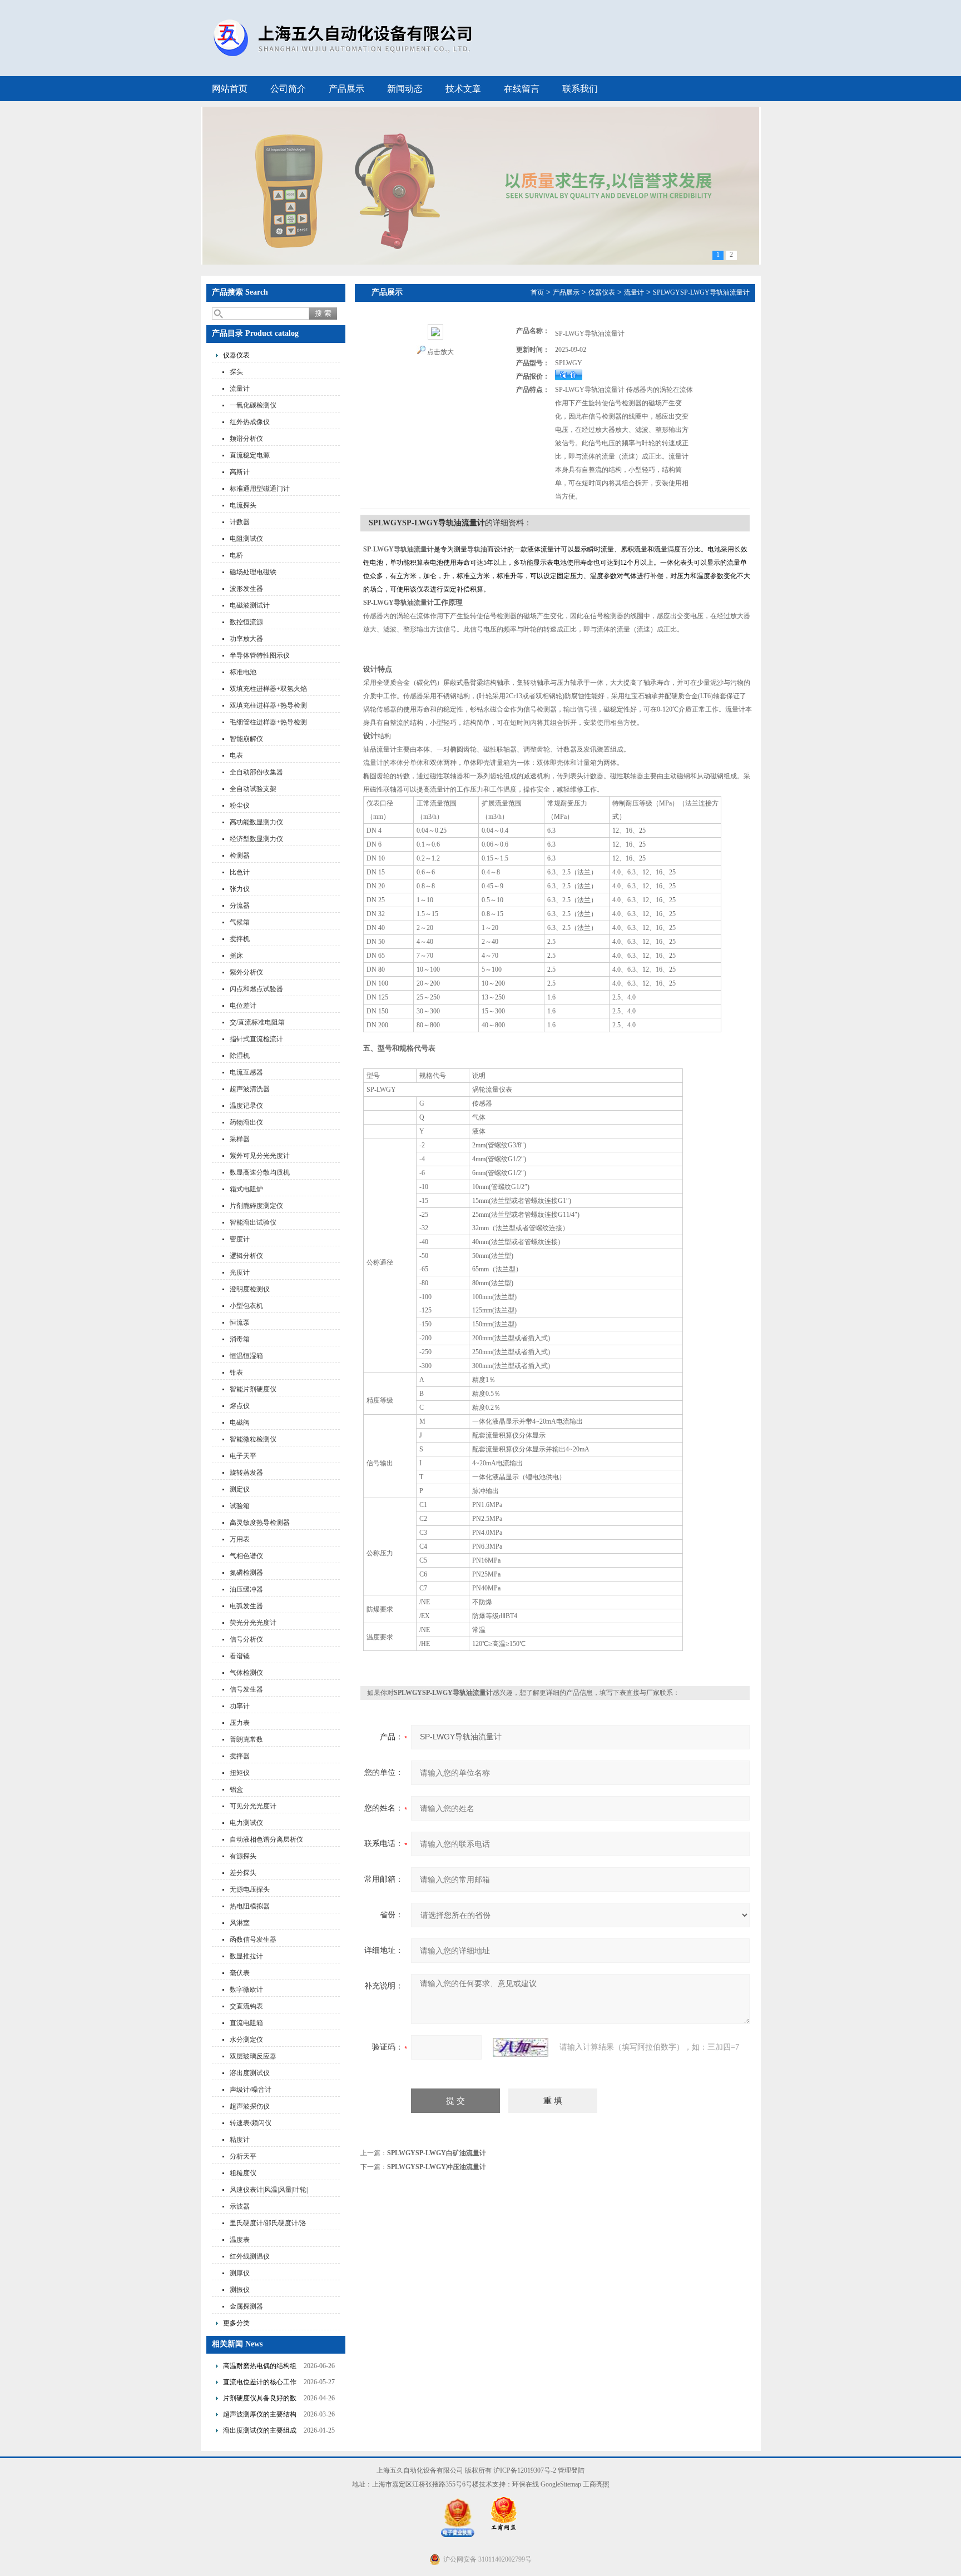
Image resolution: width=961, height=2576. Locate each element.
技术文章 (463, 89)
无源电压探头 (250, 1889)
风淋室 (240, 1923)
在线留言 (522, 89)
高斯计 (240, 472)
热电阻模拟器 (250, 1906)
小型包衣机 (246, 1306)
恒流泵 (240, 1322)
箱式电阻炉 (246, 1189)
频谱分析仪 (246, 439)
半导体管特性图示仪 (260, 655)
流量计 (240, 389)
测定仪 (240, 1489)
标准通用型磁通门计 (260, 489)
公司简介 (288, 89)
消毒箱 (240, 1339)
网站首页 (230, 89)
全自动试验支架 (253, 789)
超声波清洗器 (250, 1089)
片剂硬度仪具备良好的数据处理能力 (260, 2400)
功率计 (240, 1706)
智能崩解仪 (246, 739)
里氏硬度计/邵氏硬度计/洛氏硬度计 (268, 2224)
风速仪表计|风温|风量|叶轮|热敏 (269, 2191)
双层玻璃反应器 (253, 2056)
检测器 (240, 856)
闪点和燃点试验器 (256, 989)
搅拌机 (240, 939)
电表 (236, 755)
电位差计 (243, 1006)
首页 (537, 292)
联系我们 (580, 89)
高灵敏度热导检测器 (260, 1523)
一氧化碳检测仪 (253, 405)
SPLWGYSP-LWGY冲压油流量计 (437, 2167)
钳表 (236, 1372)
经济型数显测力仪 (256, 839)
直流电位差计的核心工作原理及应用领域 (260, 2383)
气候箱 (240, 922)
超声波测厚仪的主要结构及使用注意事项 (260, 2416)
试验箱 (240, 1506)
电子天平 (243, 1456)
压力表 (240, 1723)
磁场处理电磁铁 (253, 572)
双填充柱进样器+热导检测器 (268, 707)
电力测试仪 (246, 1823)
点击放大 (440, 352)
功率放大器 (246, 639)
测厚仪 (240, 2273)
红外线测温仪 (250, 2256)
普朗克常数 (246, 1739)
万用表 (240, 1539)
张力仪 (240, 889)
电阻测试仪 (246, 539)
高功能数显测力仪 (256, 822)
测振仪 (240, 2290)
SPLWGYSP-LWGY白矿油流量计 (437, 2153)
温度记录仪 (246, 1106)
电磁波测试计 (250, 605)
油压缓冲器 (246, 1589)
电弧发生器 (246, 1606)
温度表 (240, 2240)
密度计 (240, 1239)
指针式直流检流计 (256, 1039)
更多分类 (236, 2323)
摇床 (236, 956)
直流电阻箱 (246, 2023)
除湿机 (240, 1056)
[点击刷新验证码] (521, 2047)
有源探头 (243, 1856)
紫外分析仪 (246, 972)
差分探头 (243, 1873)
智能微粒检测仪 (253, 1439)
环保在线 (526, 2484)
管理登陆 (571, 2470)
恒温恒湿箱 (246, 1356)
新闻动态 (405, 89)
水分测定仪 (246, 2040)
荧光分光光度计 (253, 1623)
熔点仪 (240, 1406)
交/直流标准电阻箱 (257, 1022)
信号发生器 (246, 1689)
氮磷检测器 (246, 1573)
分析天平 (243, 2156)
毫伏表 (240, 1973)
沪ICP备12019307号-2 (525, 2470)
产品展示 (346, 89)
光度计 (240, 1272)
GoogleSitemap (561, 2484)
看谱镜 (240, 1656)
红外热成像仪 (250, 422)
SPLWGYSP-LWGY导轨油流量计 (701, 292)
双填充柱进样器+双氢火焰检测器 (268, 690)
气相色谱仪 (246, 1556)
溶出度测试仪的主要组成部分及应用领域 (260, 2432)
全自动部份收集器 (256, 772)
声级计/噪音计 (251, 2090)
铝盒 (236, 1789)
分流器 (240, 906)
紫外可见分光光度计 (260, 1156)
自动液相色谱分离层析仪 (266, 1839)
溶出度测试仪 (250, 2073)
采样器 (240, 1139)
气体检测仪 (246, 1673)
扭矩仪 (240, 1773)
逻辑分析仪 (246, 1256)
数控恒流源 (246, 622)
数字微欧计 (246, 1990)
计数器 (240, 522)
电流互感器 (246, 1072)
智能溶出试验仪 (253, 1222)
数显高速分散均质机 (260, 1172)
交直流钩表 (246, 2006)
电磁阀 (240, 1423)
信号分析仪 (246, 1639)
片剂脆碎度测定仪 (256, 1206)
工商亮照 (596, 2484)
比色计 (240, 872)
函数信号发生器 (253, 1940)
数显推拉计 (246, 1956)
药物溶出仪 (246, 1122)
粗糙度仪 (243, 2173)
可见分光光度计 (253, 1806)
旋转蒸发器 (246, 1473)
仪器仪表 (236, 355)
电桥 (236, 555)
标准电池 (243, 672)
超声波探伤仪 (250, 2106)
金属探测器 (246, 2306)
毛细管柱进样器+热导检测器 (268, 723)
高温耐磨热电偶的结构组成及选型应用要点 (260, 2367)
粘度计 (240, 2140)
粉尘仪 (240, 805)
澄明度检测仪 (250, 1289)
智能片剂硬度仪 (253, 1389)
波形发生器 (246, 589)
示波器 (240, 2206)
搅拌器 (240, 1756)
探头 (236, 372)
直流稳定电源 (250, 455)
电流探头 (243, 505)
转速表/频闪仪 (251, 2123)
